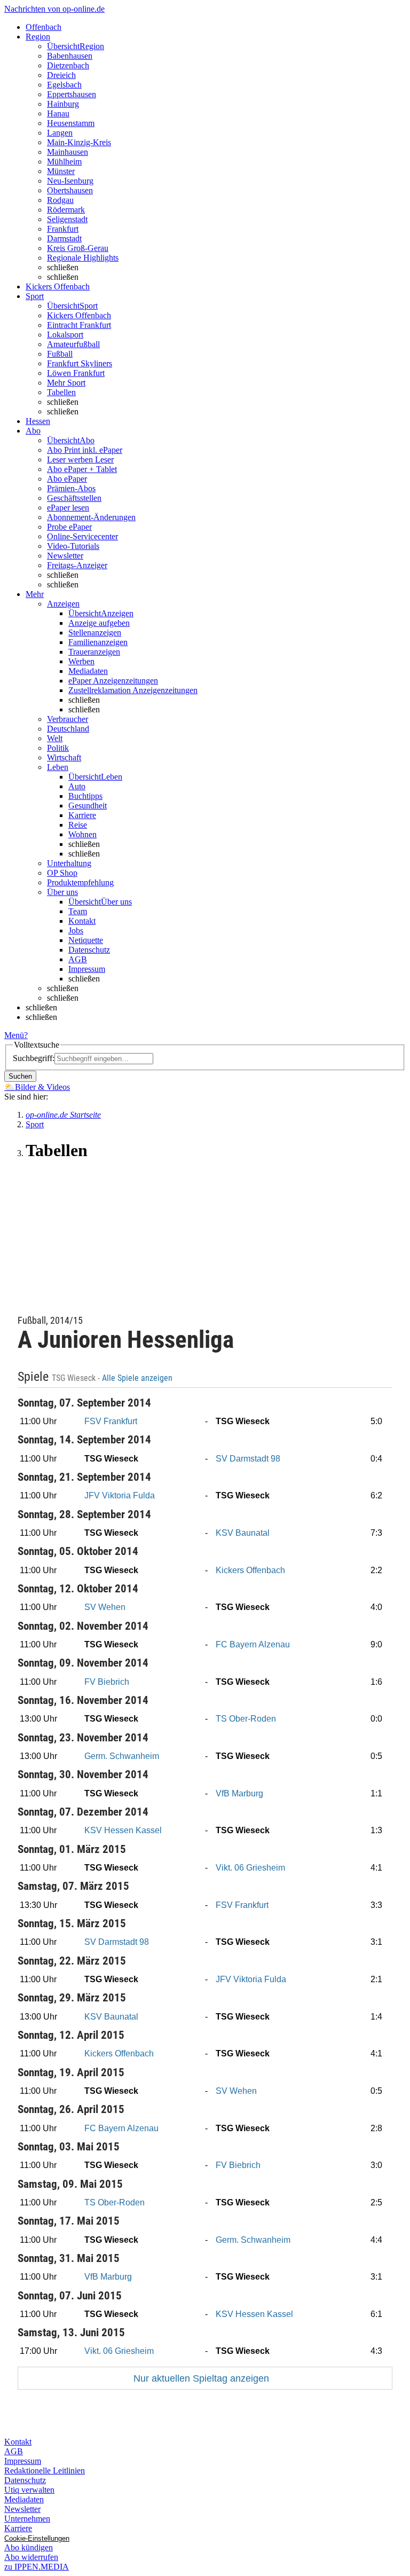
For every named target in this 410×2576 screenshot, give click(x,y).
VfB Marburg (239, 1793)
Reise (78, 825)
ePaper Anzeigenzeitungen (113, 681)
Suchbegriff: (34, 1058)
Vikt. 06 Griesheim (250, 1868)
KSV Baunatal (243, 1533)
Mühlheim (64, 162)
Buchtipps (85, 796)
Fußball (60, 354)
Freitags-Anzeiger (77, 565)
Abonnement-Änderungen (91, 517)
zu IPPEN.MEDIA (37, 2567)
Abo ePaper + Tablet (82, 469)
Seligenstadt (67, 219)
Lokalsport (65, 335)
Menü (14, 1035)
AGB (78, 959)
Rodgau (60, 200)
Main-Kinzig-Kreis (79, 142)
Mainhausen (68, 152)
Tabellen (61, 392)
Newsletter (65, 556)
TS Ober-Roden (246, 1719)
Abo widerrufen (31, 2557)
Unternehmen (27, 2519)
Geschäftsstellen (74, 498)
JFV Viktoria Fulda (120, 1495)
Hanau (58, 113)
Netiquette (86, 940)
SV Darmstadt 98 (248, 1459)
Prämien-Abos (71, 488)
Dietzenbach (68, 65)
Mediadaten (88, 671)
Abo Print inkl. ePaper (85, 450)
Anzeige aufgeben (99, 623)
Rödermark (66, 210)
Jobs (76, 930)
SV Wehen (105, 1607)
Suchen (20, 1076)
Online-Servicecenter (82, 536)
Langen (60, 133)
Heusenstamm (71, 123)
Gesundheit (88, 806)
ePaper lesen (68, 508)
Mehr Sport (66, 383)
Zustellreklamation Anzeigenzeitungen (133, 690)
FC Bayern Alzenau (253, 1644)
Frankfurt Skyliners (80, 363)
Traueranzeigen (94, 652)
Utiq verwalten (29, 2490)
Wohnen (82, 834)
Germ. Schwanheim (122, 1756)
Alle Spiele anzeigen (138, 1378)
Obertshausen (70, 190)
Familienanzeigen (98, 642)
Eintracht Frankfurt (79, 325)
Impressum (87, 969)
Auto (77, 786)
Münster (61, 171)
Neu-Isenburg (70, 181)
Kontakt (82, 921)
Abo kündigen (29, 2547)
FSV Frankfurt (111, 1421)
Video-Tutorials (73, 546)
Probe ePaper (69, 527)
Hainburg (63, 104)
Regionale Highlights (83, 258)
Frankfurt (63, 229)
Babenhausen (70, 56)
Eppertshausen (72, 94)
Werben (81, 661)
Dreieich (61, 75)
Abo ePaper (67, 479)
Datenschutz (89, 950)
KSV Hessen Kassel (123, 1830)
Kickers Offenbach (79, 315)
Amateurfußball (73, 344)
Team (78, 911)
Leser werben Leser (80, 460)
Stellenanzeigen (95, 633)
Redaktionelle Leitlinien (45, 2471)
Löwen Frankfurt (76, 373)
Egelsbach (64, 85)
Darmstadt (64, 238)
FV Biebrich (107, 1682)
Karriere (82, 815)
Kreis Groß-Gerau (78, 248)
